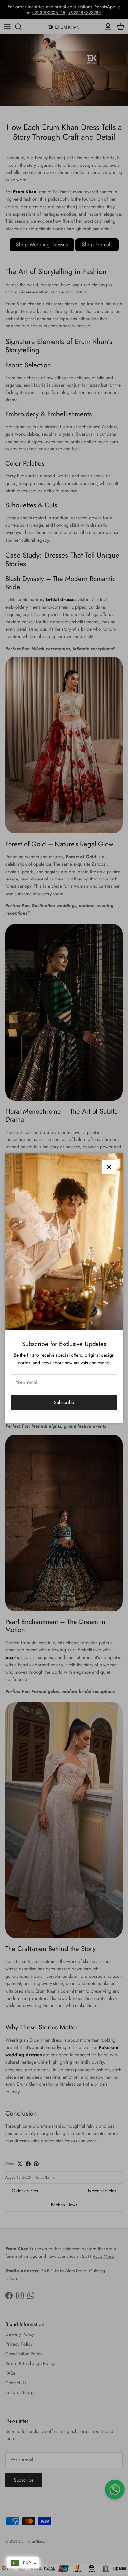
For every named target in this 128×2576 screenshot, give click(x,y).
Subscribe (64, 1402)
